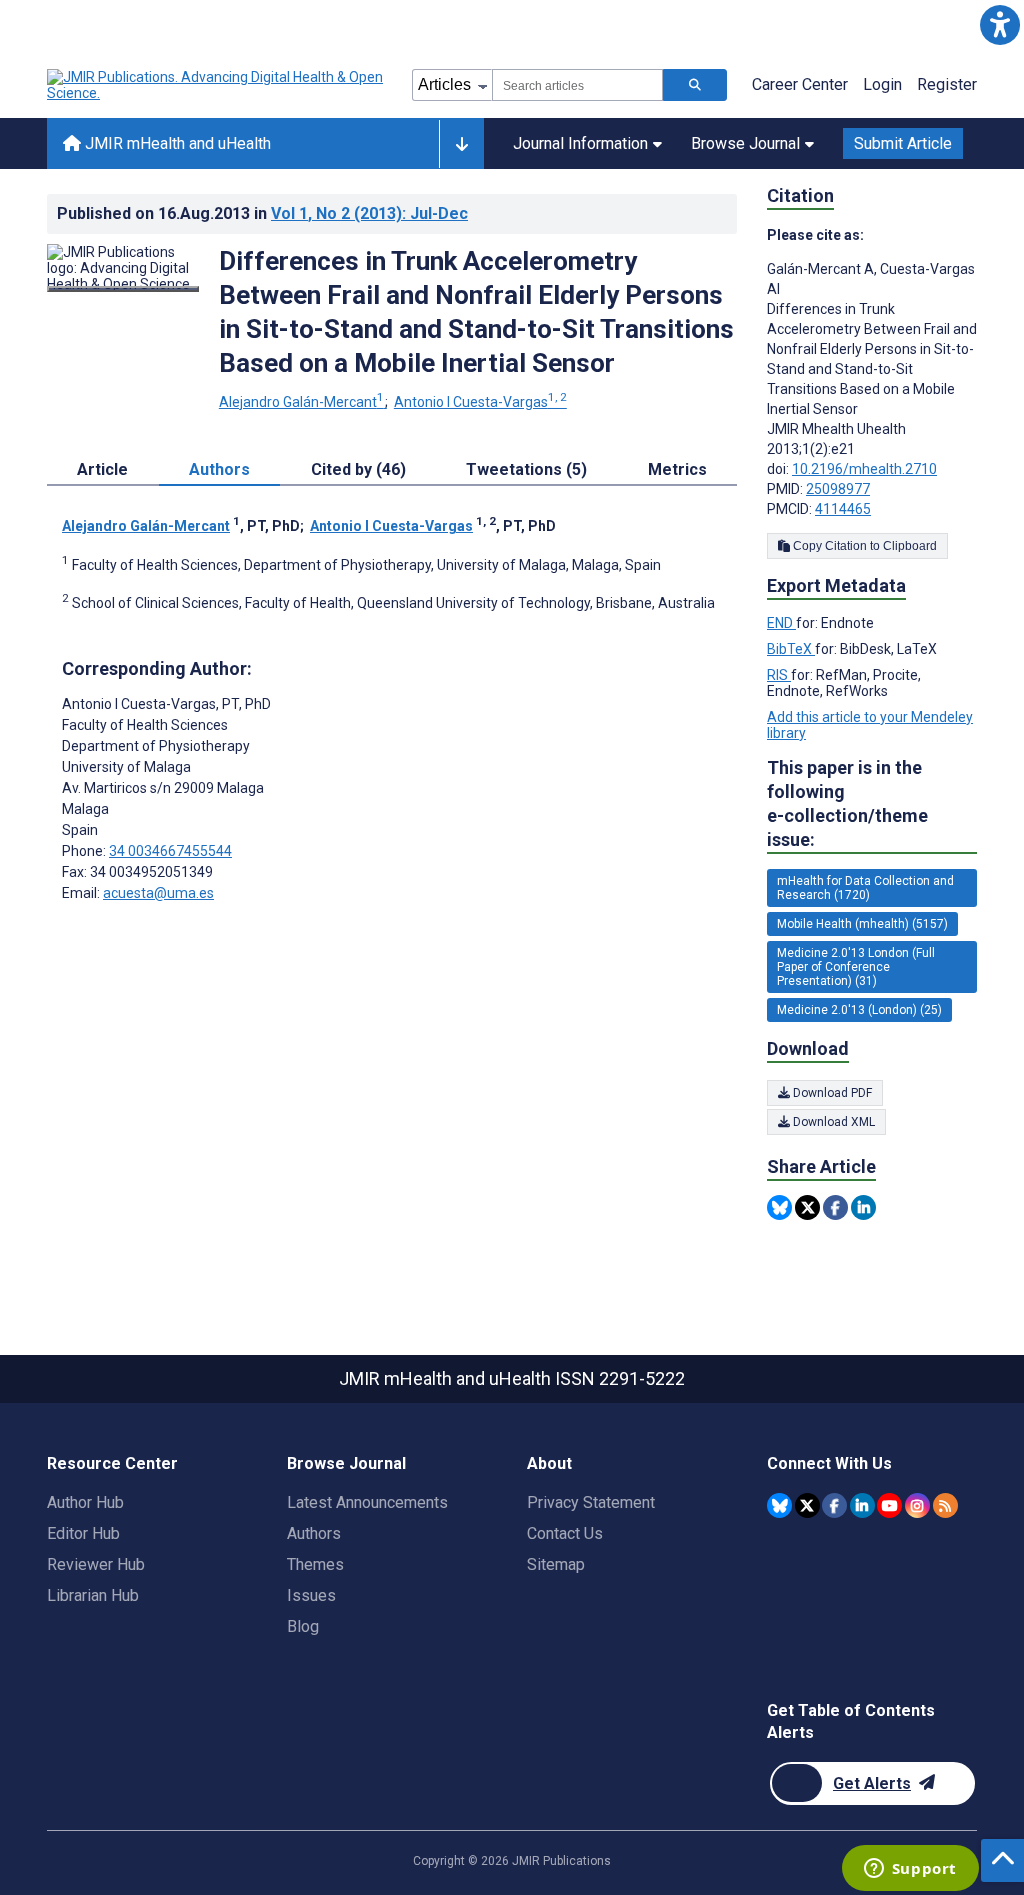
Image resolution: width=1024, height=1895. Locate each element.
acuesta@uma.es (158, 893)
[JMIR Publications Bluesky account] (779, 1505)
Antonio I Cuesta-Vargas (480, 402)
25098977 (838, 489)
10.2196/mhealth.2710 (864, 469)
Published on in (262, 213)
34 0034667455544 (170, 851)
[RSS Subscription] (945, 1505)
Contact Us (565, 1533)
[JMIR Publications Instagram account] (917, 1505)
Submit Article (903, 143)
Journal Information (580, 143)
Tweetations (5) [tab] (526, 469)
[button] (999, 24)
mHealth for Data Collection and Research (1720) (865, 888)
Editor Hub (83, 1533)
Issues (311, 1595)
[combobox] (577, 85)
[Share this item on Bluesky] (779, 1207)
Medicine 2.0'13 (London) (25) (859, 1010)
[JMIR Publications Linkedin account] (862, 1505)
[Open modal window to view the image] (123, 289)
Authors (314, 1533)
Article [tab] (102, 469)
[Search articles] (695, 85)
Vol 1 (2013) (369, 213)
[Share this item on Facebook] (835, 1207)
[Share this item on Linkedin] (863, 1207)
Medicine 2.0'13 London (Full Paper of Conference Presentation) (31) (856, 967)
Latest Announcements (367, 1502)
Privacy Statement (591, 1502)
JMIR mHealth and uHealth (176, 143)
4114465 (843, 509)
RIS (779, 675)
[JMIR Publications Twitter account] (807, 1505)
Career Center (800, 84)
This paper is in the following (847, 803)
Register (947, 84)
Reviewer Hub (96, 1564)
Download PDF (831, 1093)
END (781, 623)
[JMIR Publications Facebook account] (834, 1505)
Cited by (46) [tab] (358, 469)
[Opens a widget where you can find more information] (910, 1870)
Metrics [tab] (677, 469)
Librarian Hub (93, 1595)
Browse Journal (745, 143)
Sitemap (556, 1564)
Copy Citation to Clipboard (863, 546)
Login (882, 84)
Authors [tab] (219, 469)
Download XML (832, 1122)
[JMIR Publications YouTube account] (889, 1505)
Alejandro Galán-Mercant (301, 402)
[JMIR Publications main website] (217, 85)
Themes (315, 1564)
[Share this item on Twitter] (807, 1207)
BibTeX (791, 649)
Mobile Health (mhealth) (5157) (862, 924)
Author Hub (85, 1502)
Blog (303, 1626)
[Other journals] (461, 144)
